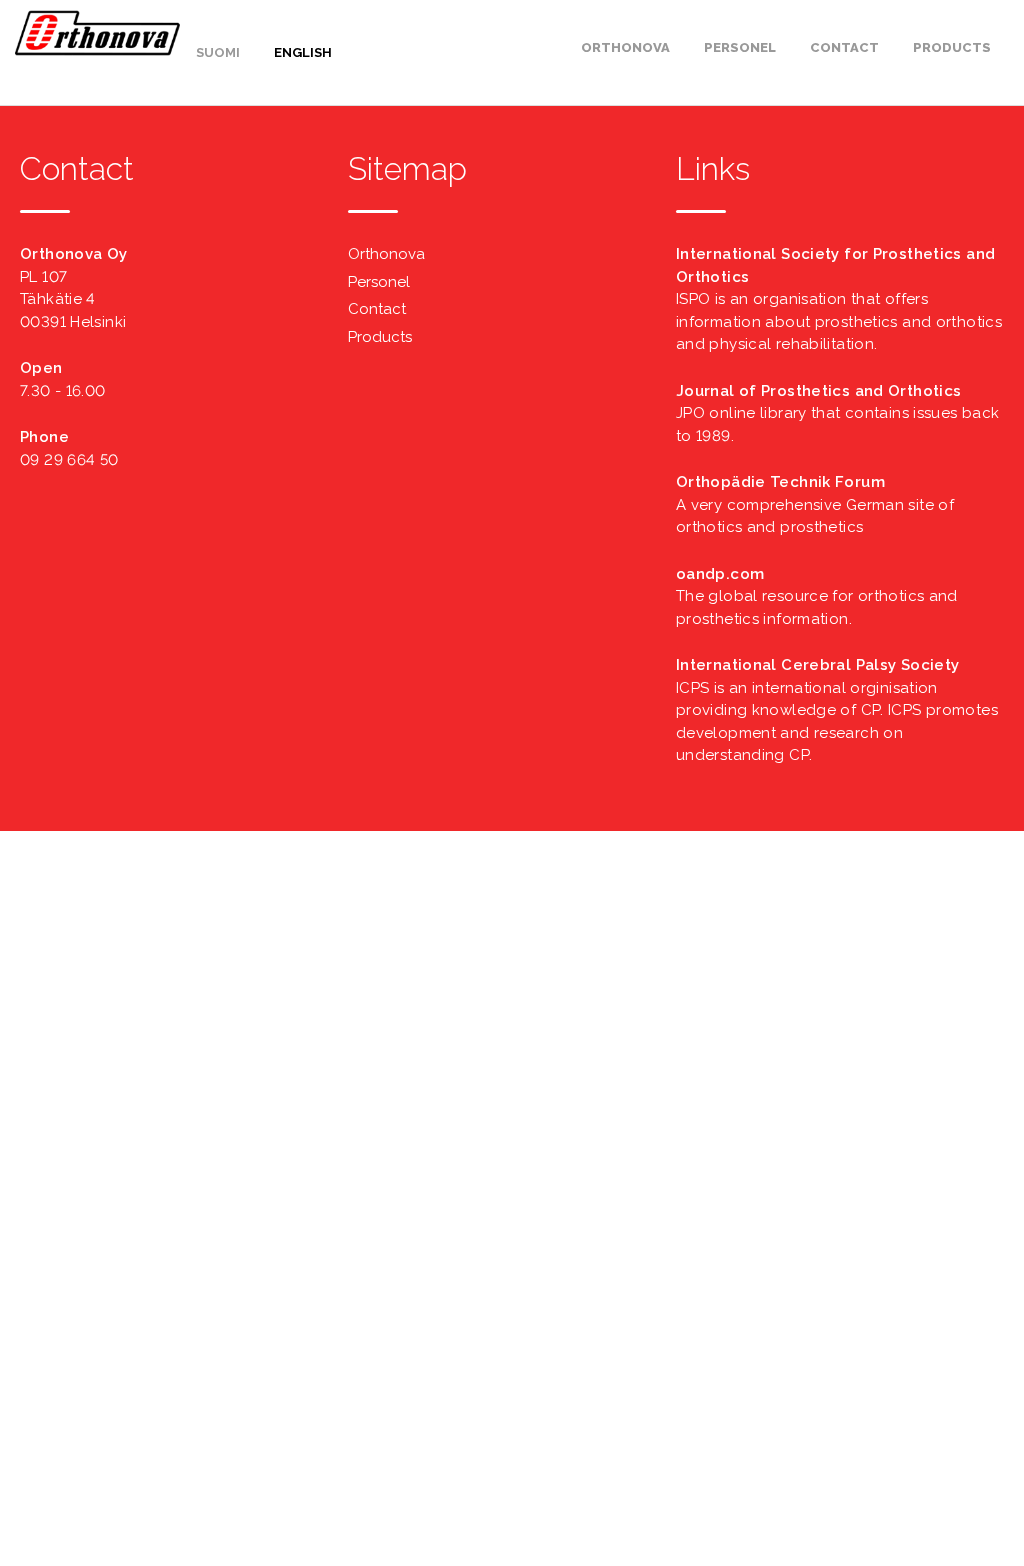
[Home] (97, 51)
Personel (740, 47)
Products (952, 47)
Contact (844, 47)
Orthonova (625, 47)
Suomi (218, 52)
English (303, 52)
